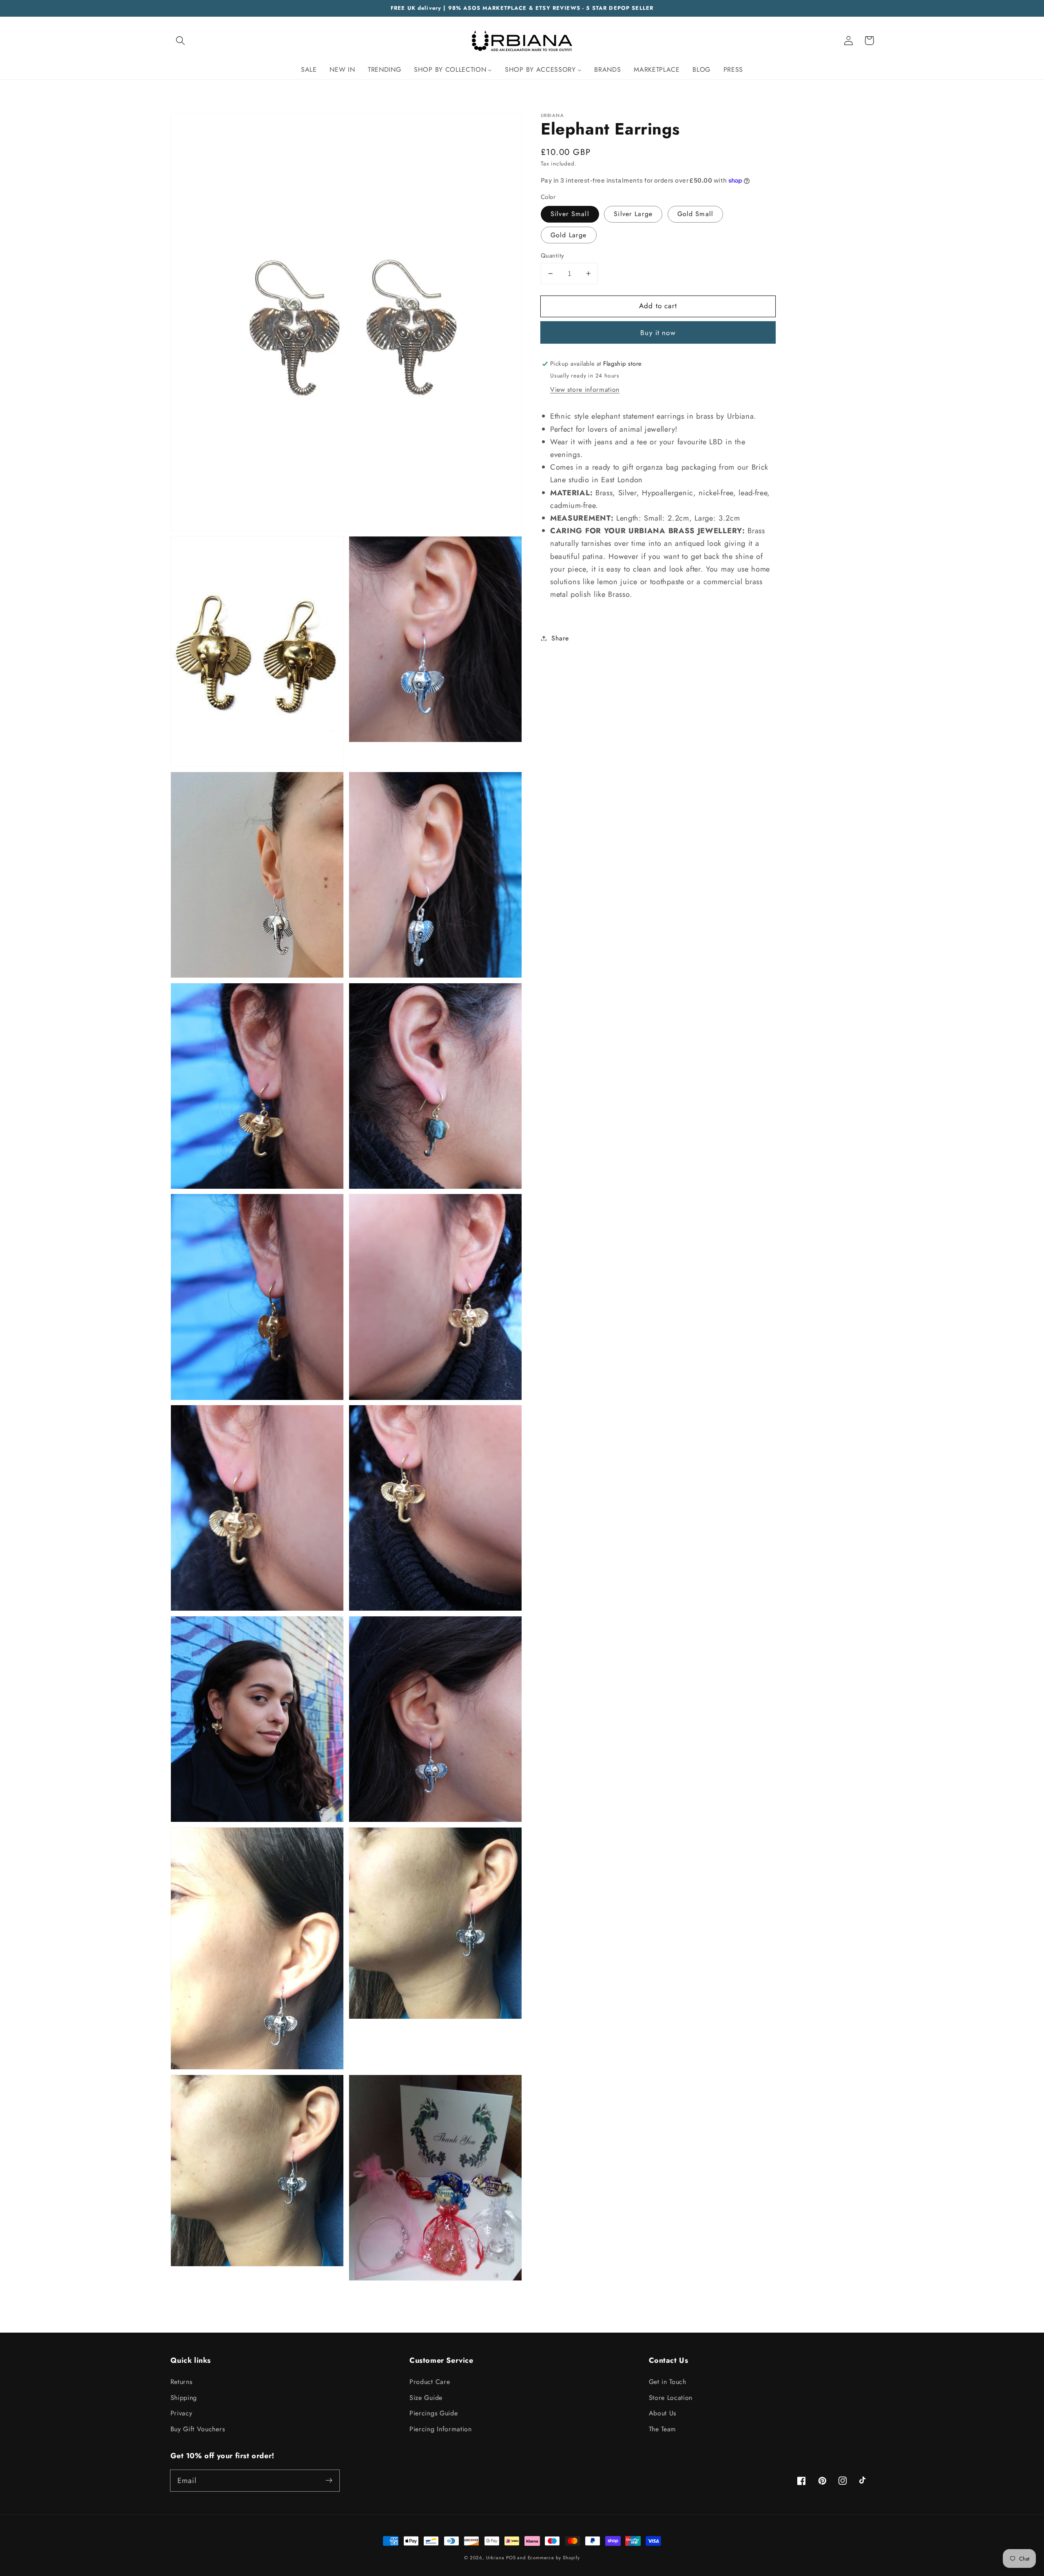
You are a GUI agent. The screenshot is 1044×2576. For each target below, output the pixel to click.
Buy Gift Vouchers (198, 2429)
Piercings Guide (434, 2413)
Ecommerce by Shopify (554, 2558)
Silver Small (570, 214)
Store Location (671, 2398)
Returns (181, 2382)
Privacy (181, 2413)
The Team (663, 2429)
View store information (585, 390)
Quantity (553, 256)
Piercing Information (441, 2429)
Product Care (430, 2382)
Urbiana (495, 2558)
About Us (663, 2413)
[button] (181, 41)
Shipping (184, 2398)
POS (511, 2558)
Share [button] (560, 638)
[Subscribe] (329, 2480)
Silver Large (633, 214)
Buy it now (658, 333)
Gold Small (696, 214)
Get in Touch (668, 2382)
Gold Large (569, 235)
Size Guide (426, 2398)
